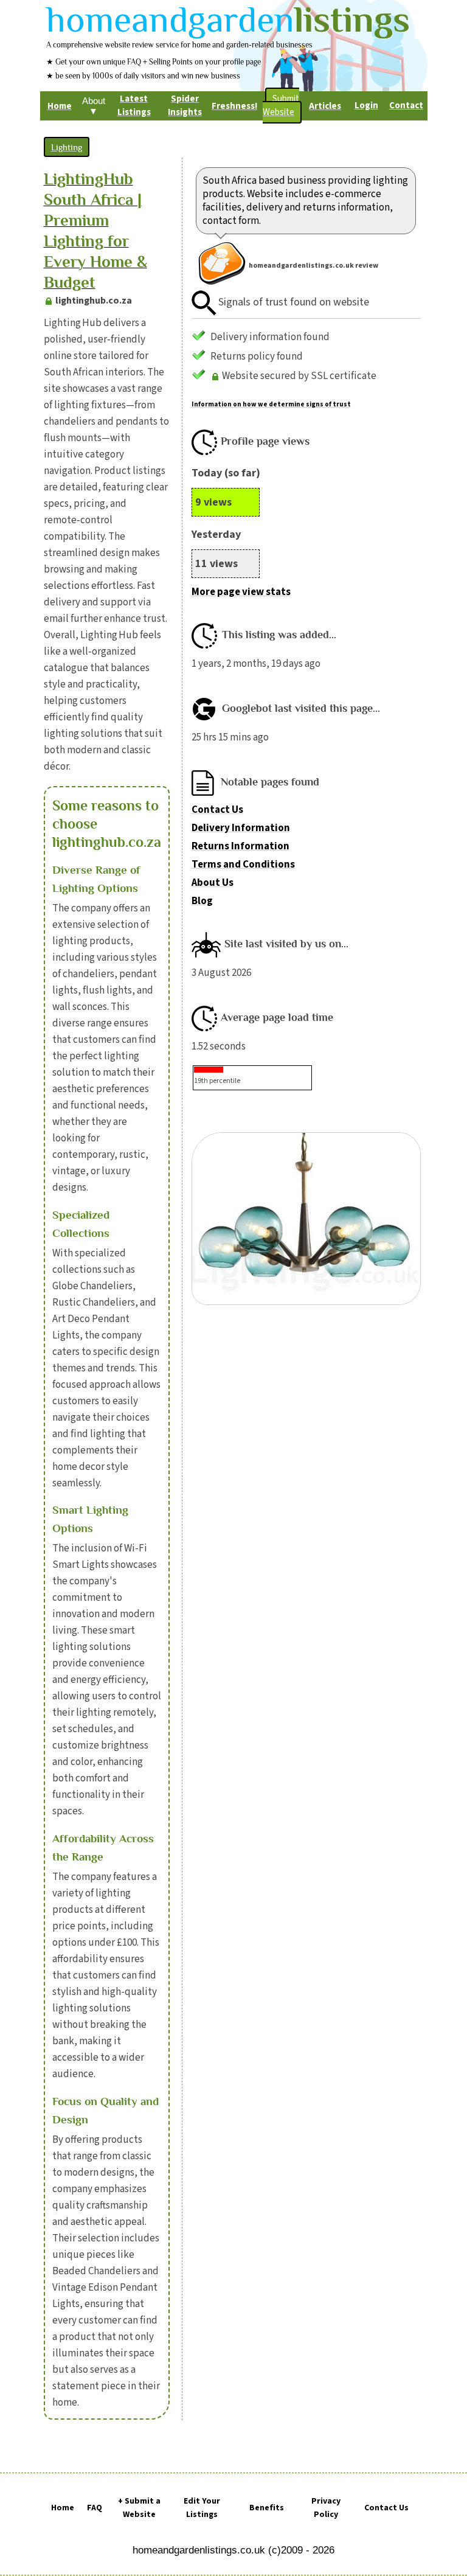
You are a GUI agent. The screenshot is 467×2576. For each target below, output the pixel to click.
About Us (213, 883)
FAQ (95, 2508)
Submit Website (281, 106)
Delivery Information (241, 828)
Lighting (67, 147)
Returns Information (240, 846)
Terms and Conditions (243, 865)
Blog (202, 901)
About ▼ (94, 106)
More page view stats (241, 592)
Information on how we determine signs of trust (271, 404)
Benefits (267, 2508)
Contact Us (217, 810)
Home (63, 2508)
